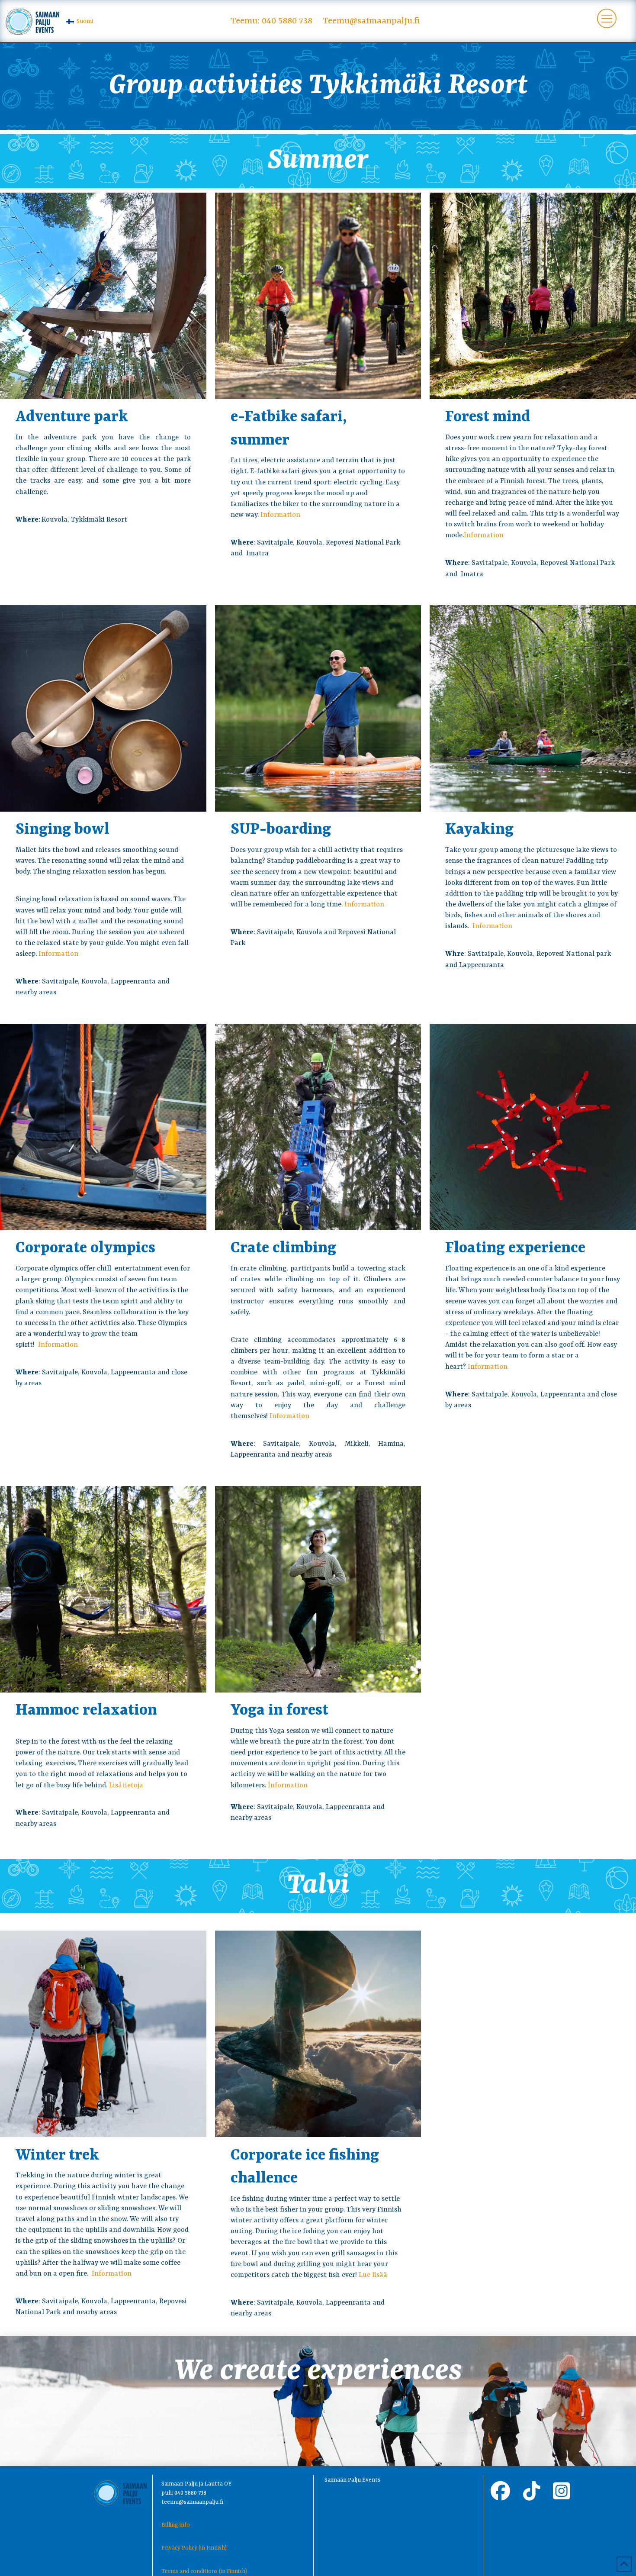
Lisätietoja (126, 1786)
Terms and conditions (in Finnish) (204, 2571)
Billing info (176, 2525)
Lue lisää (373, 2275)
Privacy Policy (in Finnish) (194, 2548)
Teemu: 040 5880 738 (271, 21)
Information (280, 515)
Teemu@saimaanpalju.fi (371, 21)
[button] (607, 18)
